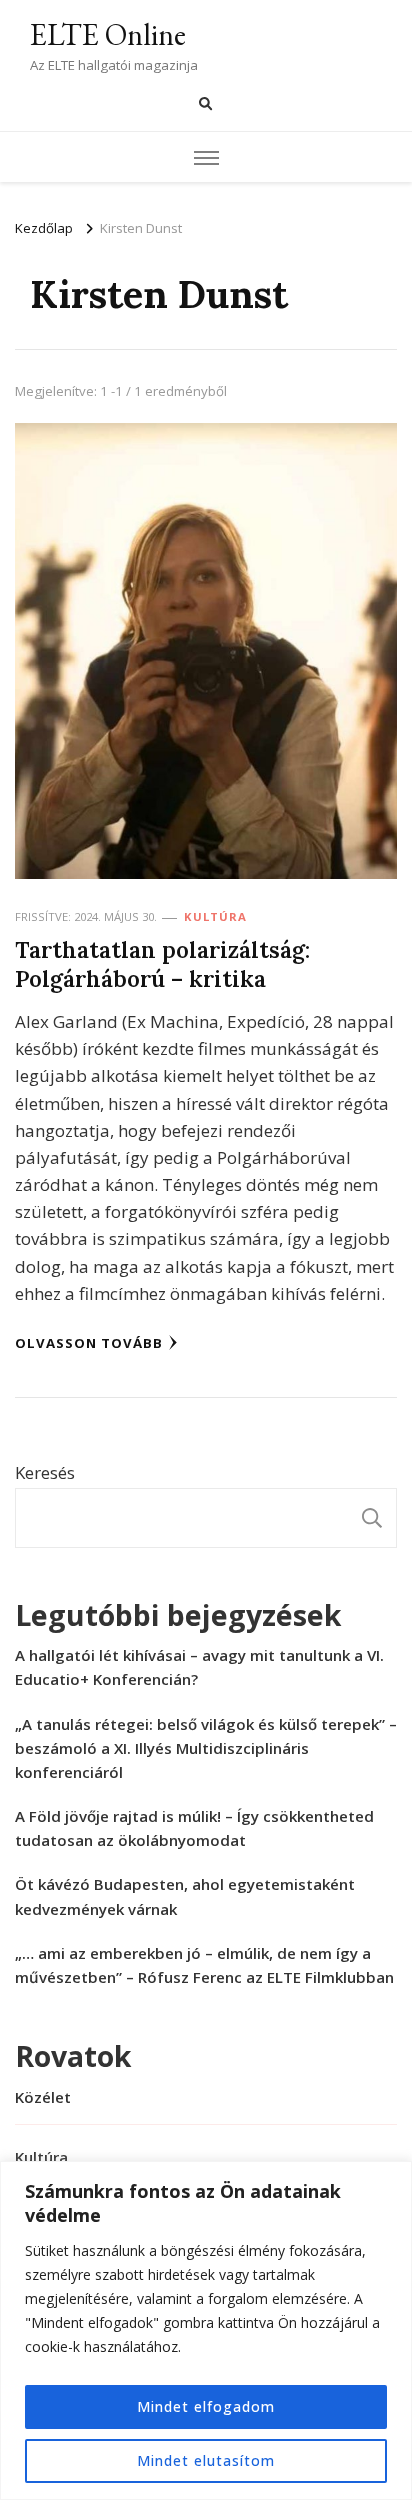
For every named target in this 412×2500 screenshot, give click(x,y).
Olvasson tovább (89, 1343)
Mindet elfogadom (206, 2406)
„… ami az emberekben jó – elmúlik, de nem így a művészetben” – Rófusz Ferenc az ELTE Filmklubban (204, 1965)
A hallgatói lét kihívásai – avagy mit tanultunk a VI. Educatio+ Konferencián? (199, 1667)
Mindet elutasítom (206, 2460)
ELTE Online (108, 34)
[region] (206, 2330)
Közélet (43, 2097)
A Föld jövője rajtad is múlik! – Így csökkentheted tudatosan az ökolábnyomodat (194, 1828)
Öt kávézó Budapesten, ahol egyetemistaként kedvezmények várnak (185, 1896)
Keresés (45, 1472)
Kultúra (215, 916)
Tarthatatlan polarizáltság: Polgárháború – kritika (162, 963)
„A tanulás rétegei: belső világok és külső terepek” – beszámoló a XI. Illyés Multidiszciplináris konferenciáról (206, 1748)
